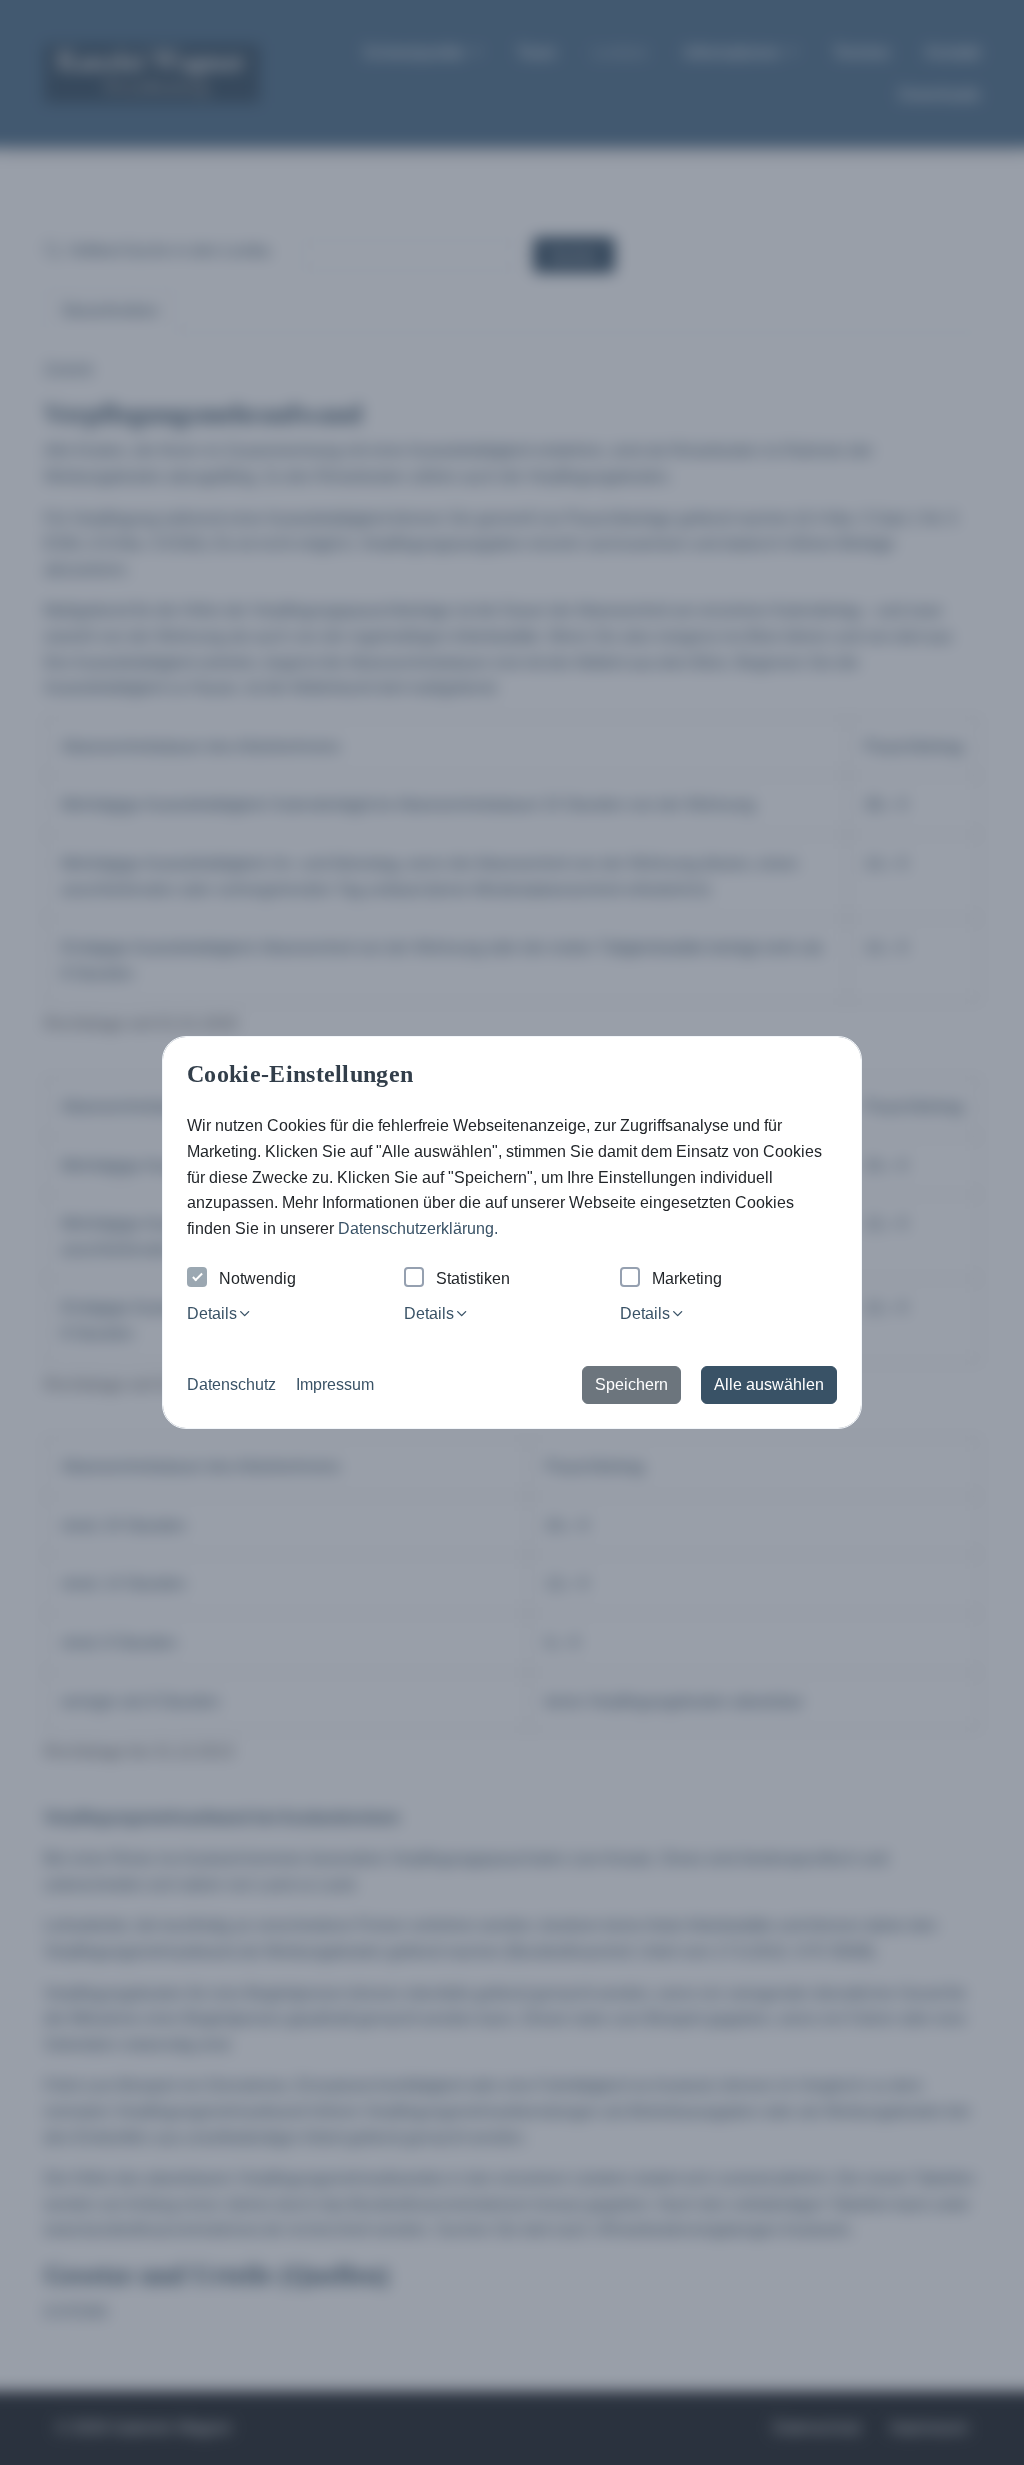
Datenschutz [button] (231, 1384)
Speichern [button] (631, 1384)
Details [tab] (212, 1313)
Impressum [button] (335, 1384)
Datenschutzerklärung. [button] (418, 1228)
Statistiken (473, 1278)
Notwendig (257, 1278)
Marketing (687, 1278)
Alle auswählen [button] (769, 1384)
